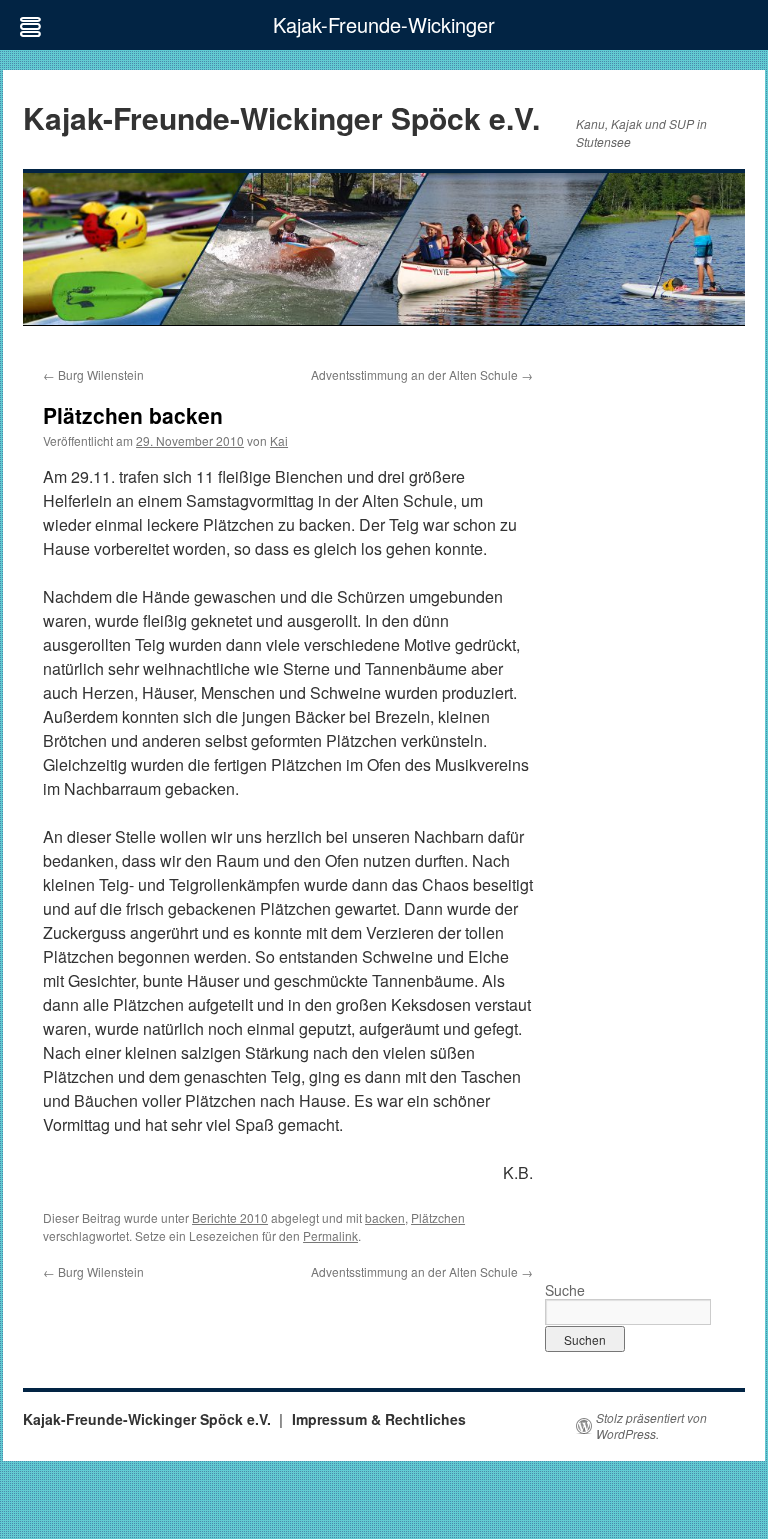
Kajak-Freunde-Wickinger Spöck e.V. (281, 117)
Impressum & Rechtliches (379, 1419)
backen (385, 1217)
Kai (279, 440)
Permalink (330, 1235)
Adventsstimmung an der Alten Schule (422, 374)
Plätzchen (438, 1217)
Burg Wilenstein (93, 374)
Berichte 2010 (230, 1217)
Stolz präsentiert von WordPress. (651, 1426)
